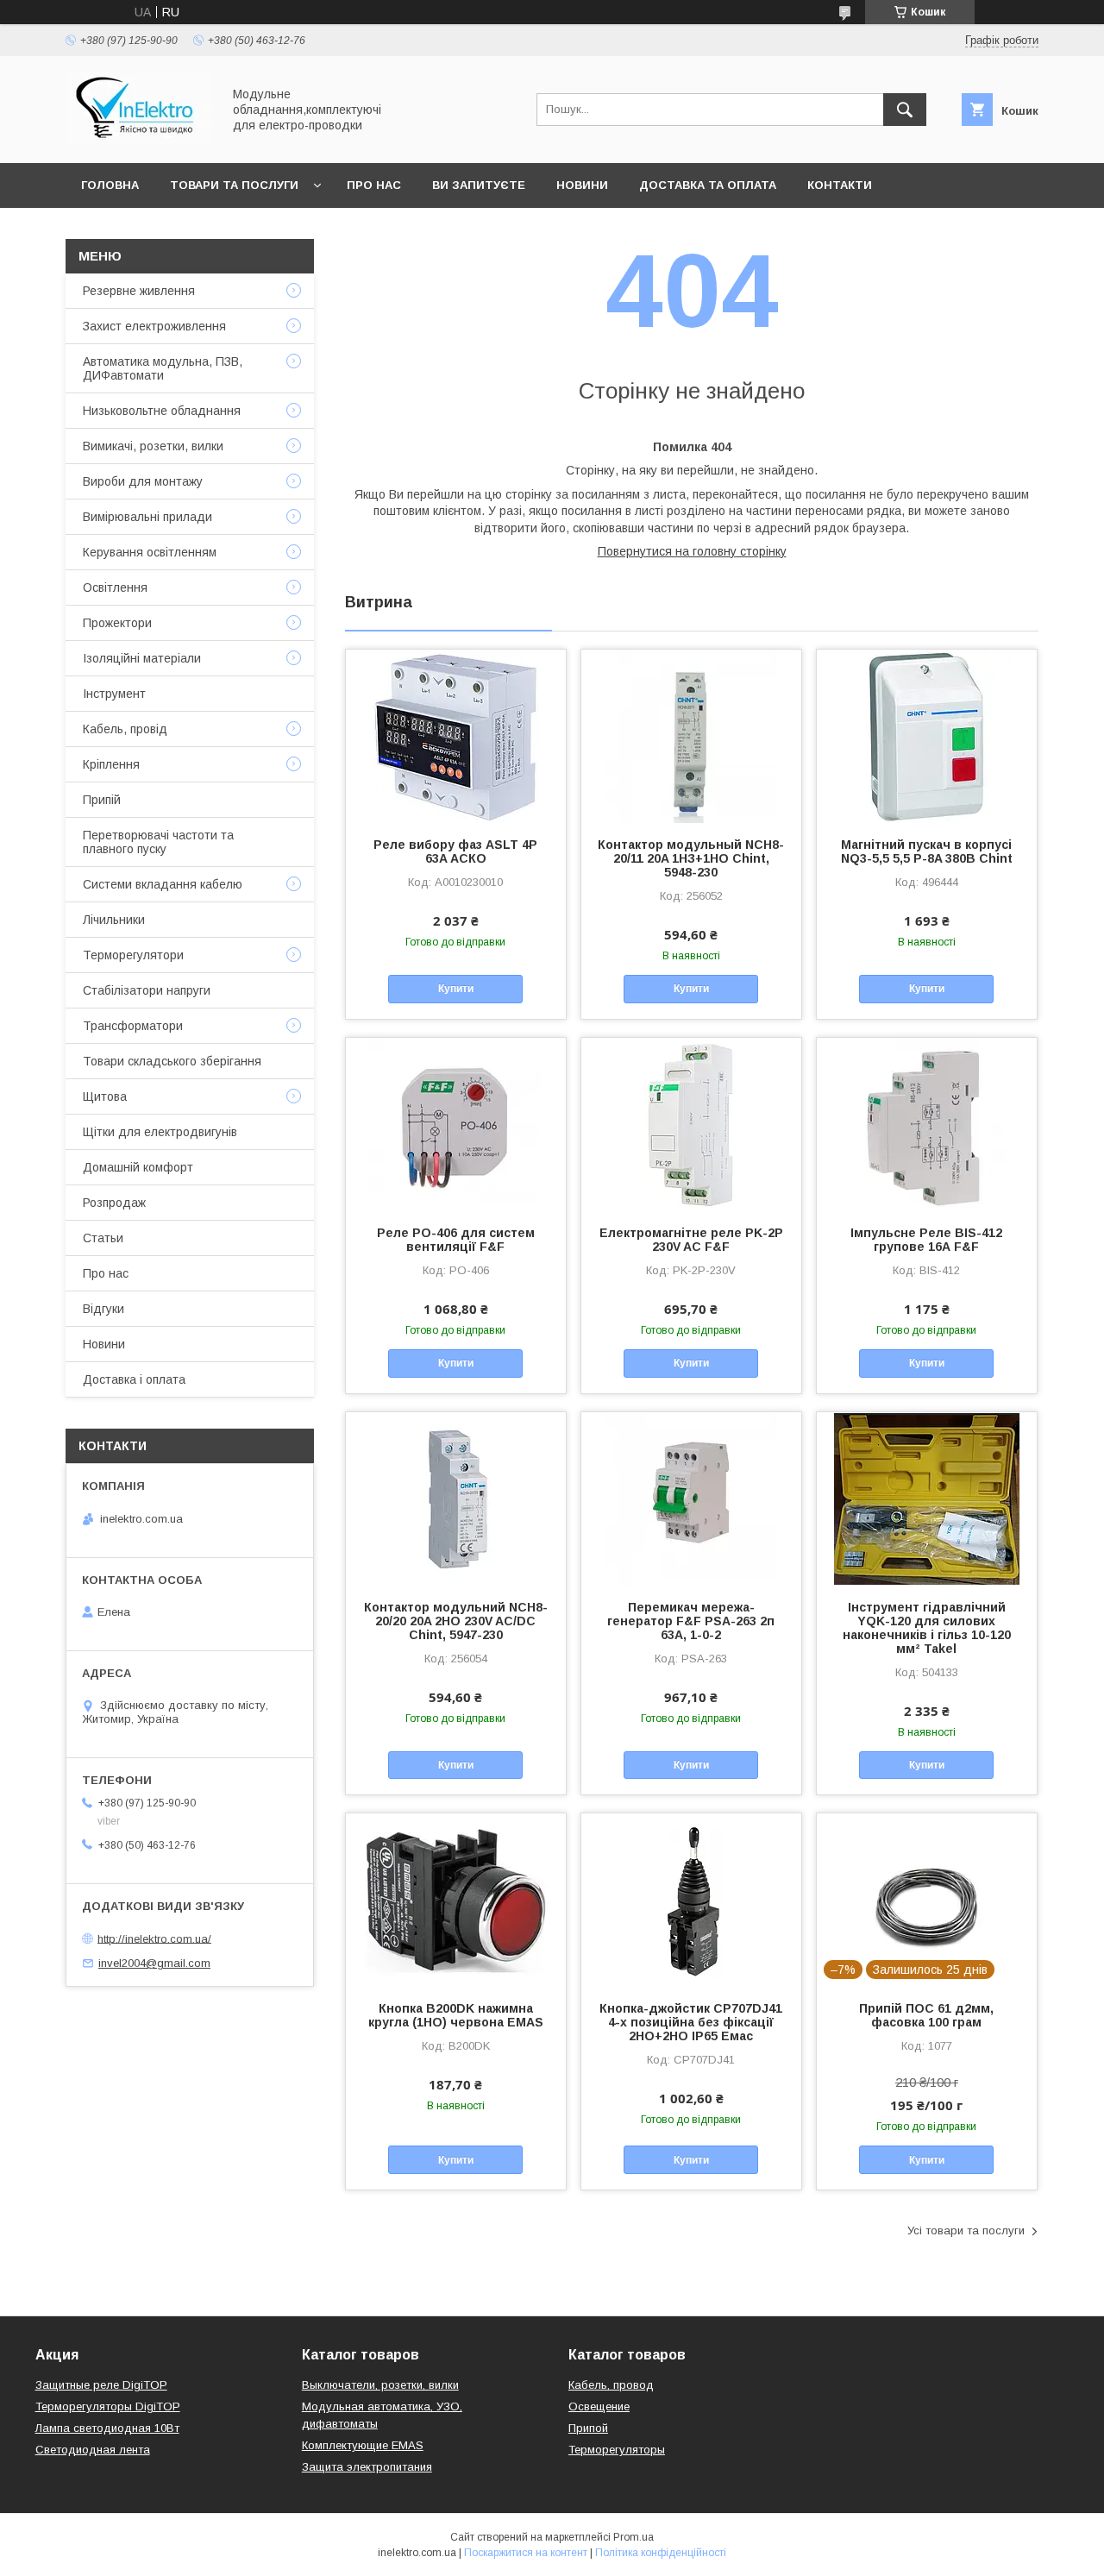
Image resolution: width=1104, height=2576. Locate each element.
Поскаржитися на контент (526, 2553)
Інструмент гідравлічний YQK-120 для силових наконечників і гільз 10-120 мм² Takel (927, 1628)
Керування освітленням (150, 552)
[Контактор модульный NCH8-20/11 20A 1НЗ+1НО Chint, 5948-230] (691, 736)
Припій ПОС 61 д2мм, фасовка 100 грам (926, 2015)
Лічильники (114, 920)
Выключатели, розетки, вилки (380, 2385)
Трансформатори (133, 1026)
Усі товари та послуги (966, 2230)
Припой (588, 2428)
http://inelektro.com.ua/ (154, 1938)
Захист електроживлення (154, 326)
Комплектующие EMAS (363, 2445)
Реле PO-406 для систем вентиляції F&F (456, 1240)
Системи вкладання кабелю (163, 884)
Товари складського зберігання (172, 1061)
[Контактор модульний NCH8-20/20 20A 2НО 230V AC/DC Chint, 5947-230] (456, 1498)
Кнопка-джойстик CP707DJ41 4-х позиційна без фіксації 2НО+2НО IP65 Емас (691, 2022)
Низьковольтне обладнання (162, 411)
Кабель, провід (125, 729)
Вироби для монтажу (143, 481)
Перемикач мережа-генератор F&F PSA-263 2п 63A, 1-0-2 (691, 1621)
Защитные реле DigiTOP (101, 2385)
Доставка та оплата (708, 185)
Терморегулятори (133, 955)
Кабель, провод (611, 2385)
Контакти (840, 185)
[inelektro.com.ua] (139, 141)
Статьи (103, 1238)
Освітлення (115, 587)
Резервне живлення (139, 291)
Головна (110, 185)
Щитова (105, 1096)
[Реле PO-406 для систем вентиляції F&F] (456, 1124)
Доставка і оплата (134, 1379)
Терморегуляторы (617, 2450)
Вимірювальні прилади (147, 517)
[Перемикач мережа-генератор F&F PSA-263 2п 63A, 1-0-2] (691, 1498)
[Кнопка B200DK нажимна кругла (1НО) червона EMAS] (456, 1900)
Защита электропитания (367, 2467)
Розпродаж (114, 1203)
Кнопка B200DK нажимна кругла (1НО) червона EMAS (456, 2015)
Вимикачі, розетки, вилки (153, 446)
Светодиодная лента (93, 2450)
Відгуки (103, 1309)
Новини (582, 185)
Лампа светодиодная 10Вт (107, 2428)
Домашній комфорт (138, 1167)
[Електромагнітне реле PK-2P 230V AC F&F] (691, 1124)
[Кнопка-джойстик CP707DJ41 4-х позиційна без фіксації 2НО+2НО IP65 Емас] (691, 1900)
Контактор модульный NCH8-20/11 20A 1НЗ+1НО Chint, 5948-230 (691, 858)
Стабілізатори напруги (147, 990)
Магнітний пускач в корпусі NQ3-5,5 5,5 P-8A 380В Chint (927, 851)
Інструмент (114, 694)
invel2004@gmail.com (154, 1963)
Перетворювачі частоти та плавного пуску (158, 842)
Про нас (374, 185)
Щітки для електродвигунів (160, 1132)
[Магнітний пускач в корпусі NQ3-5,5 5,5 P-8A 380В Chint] (927, 736)
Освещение (599, 2406)
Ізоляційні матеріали (142, 658)
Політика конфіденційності (661, 2553)
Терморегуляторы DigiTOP (108, 2406)
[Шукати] (905, 110)
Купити (456, 989)
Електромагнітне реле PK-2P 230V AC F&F (691, 1240)
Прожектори (117, 623)
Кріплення (111, 764)
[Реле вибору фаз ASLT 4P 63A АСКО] (456, 736)
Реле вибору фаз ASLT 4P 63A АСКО (455, 851)
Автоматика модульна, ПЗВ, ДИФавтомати (163, 368)
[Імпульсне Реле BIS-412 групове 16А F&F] (927, 1124)
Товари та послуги (234, 185)
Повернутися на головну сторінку (692, 551)
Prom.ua (634, 2537)
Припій (102, 800)
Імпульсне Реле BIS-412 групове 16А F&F (926, 1240)
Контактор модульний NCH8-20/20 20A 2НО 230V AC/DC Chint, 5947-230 (456, 1621)
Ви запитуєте (479, 185)
